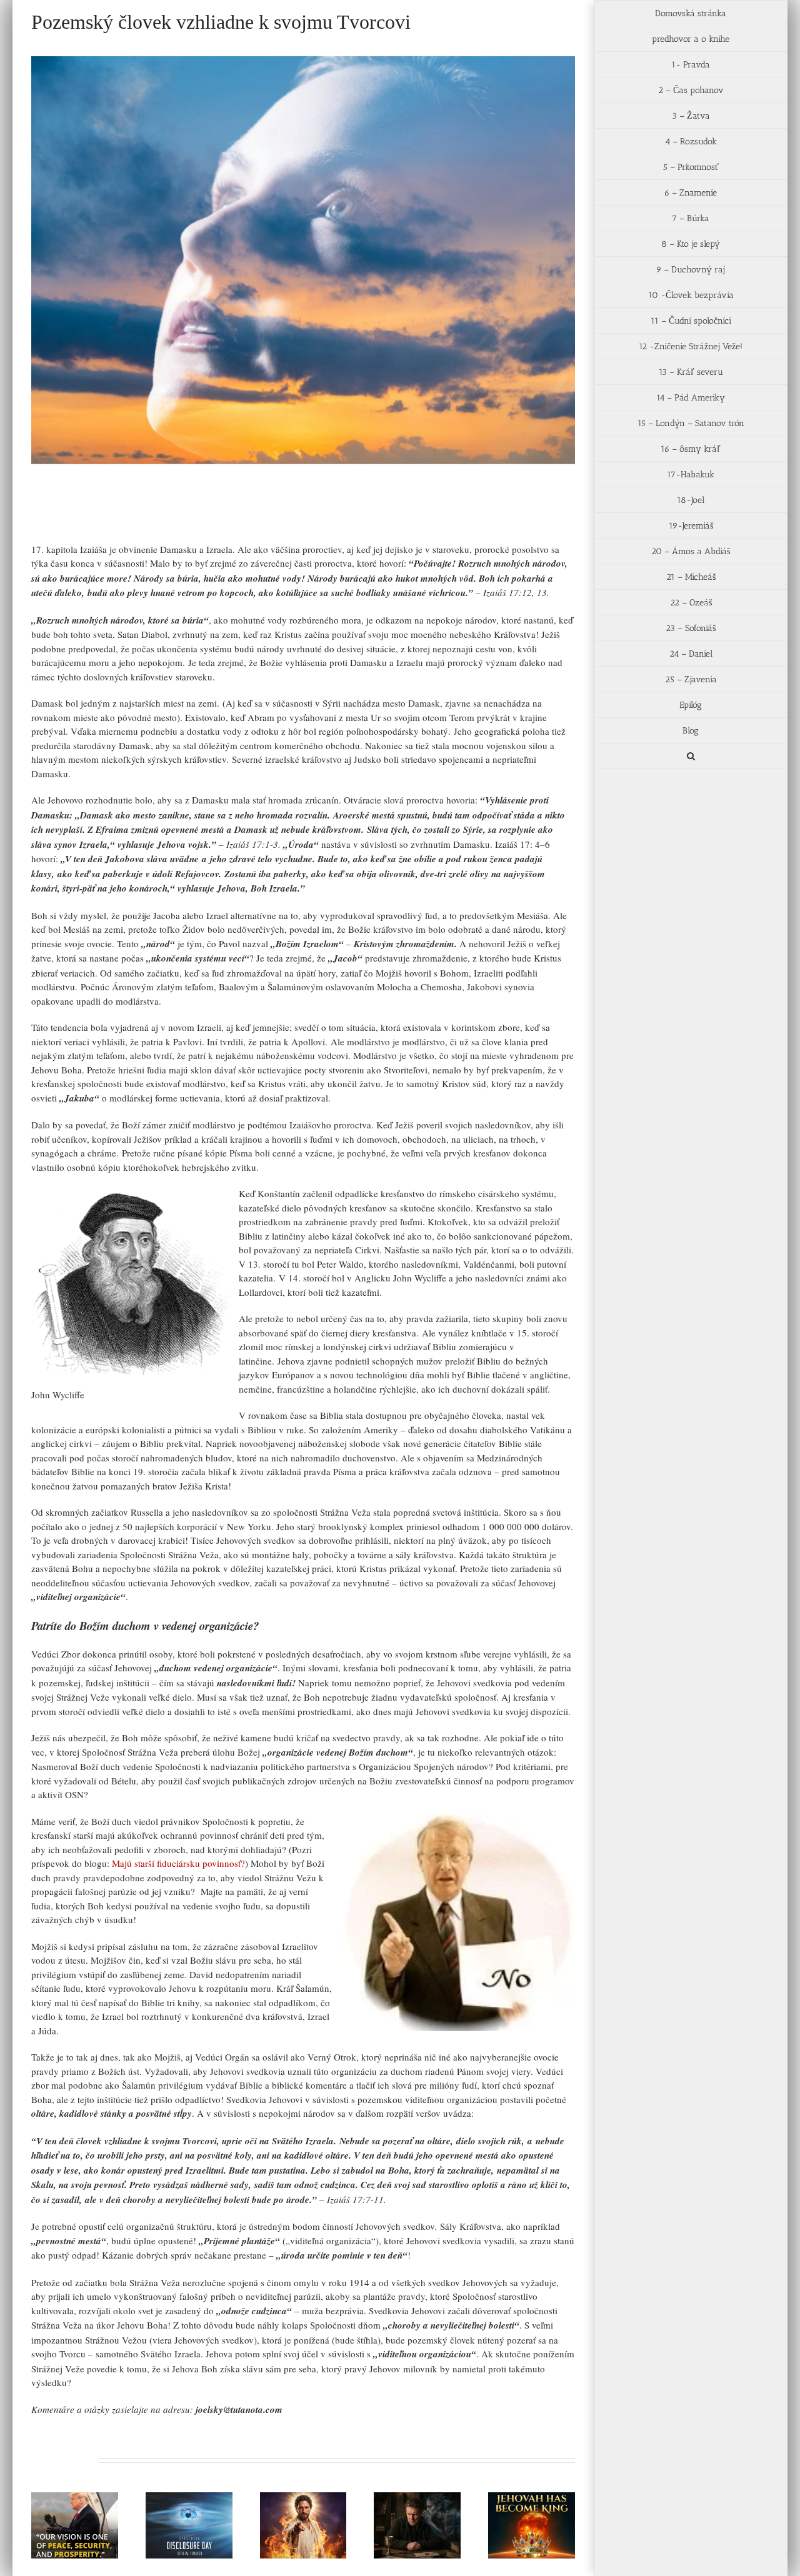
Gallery (90, 2497)
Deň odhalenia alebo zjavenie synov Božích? (174, 2503)
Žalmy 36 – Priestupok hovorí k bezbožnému (402, 2503)
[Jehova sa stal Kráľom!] (532, 2525)
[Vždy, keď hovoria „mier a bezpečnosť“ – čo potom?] (75, 2525)
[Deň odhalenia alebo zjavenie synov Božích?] (189, 2525)
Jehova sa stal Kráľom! (516, 2509)
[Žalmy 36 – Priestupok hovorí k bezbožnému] (417, 2525)
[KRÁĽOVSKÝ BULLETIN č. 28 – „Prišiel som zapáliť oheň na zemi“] (303, 2525)
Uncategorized (125, 515)
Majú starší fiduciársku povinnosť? (178, 1863)
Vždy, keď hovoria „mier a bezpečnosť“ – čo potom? (59, 2497)
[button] (691, 756)
